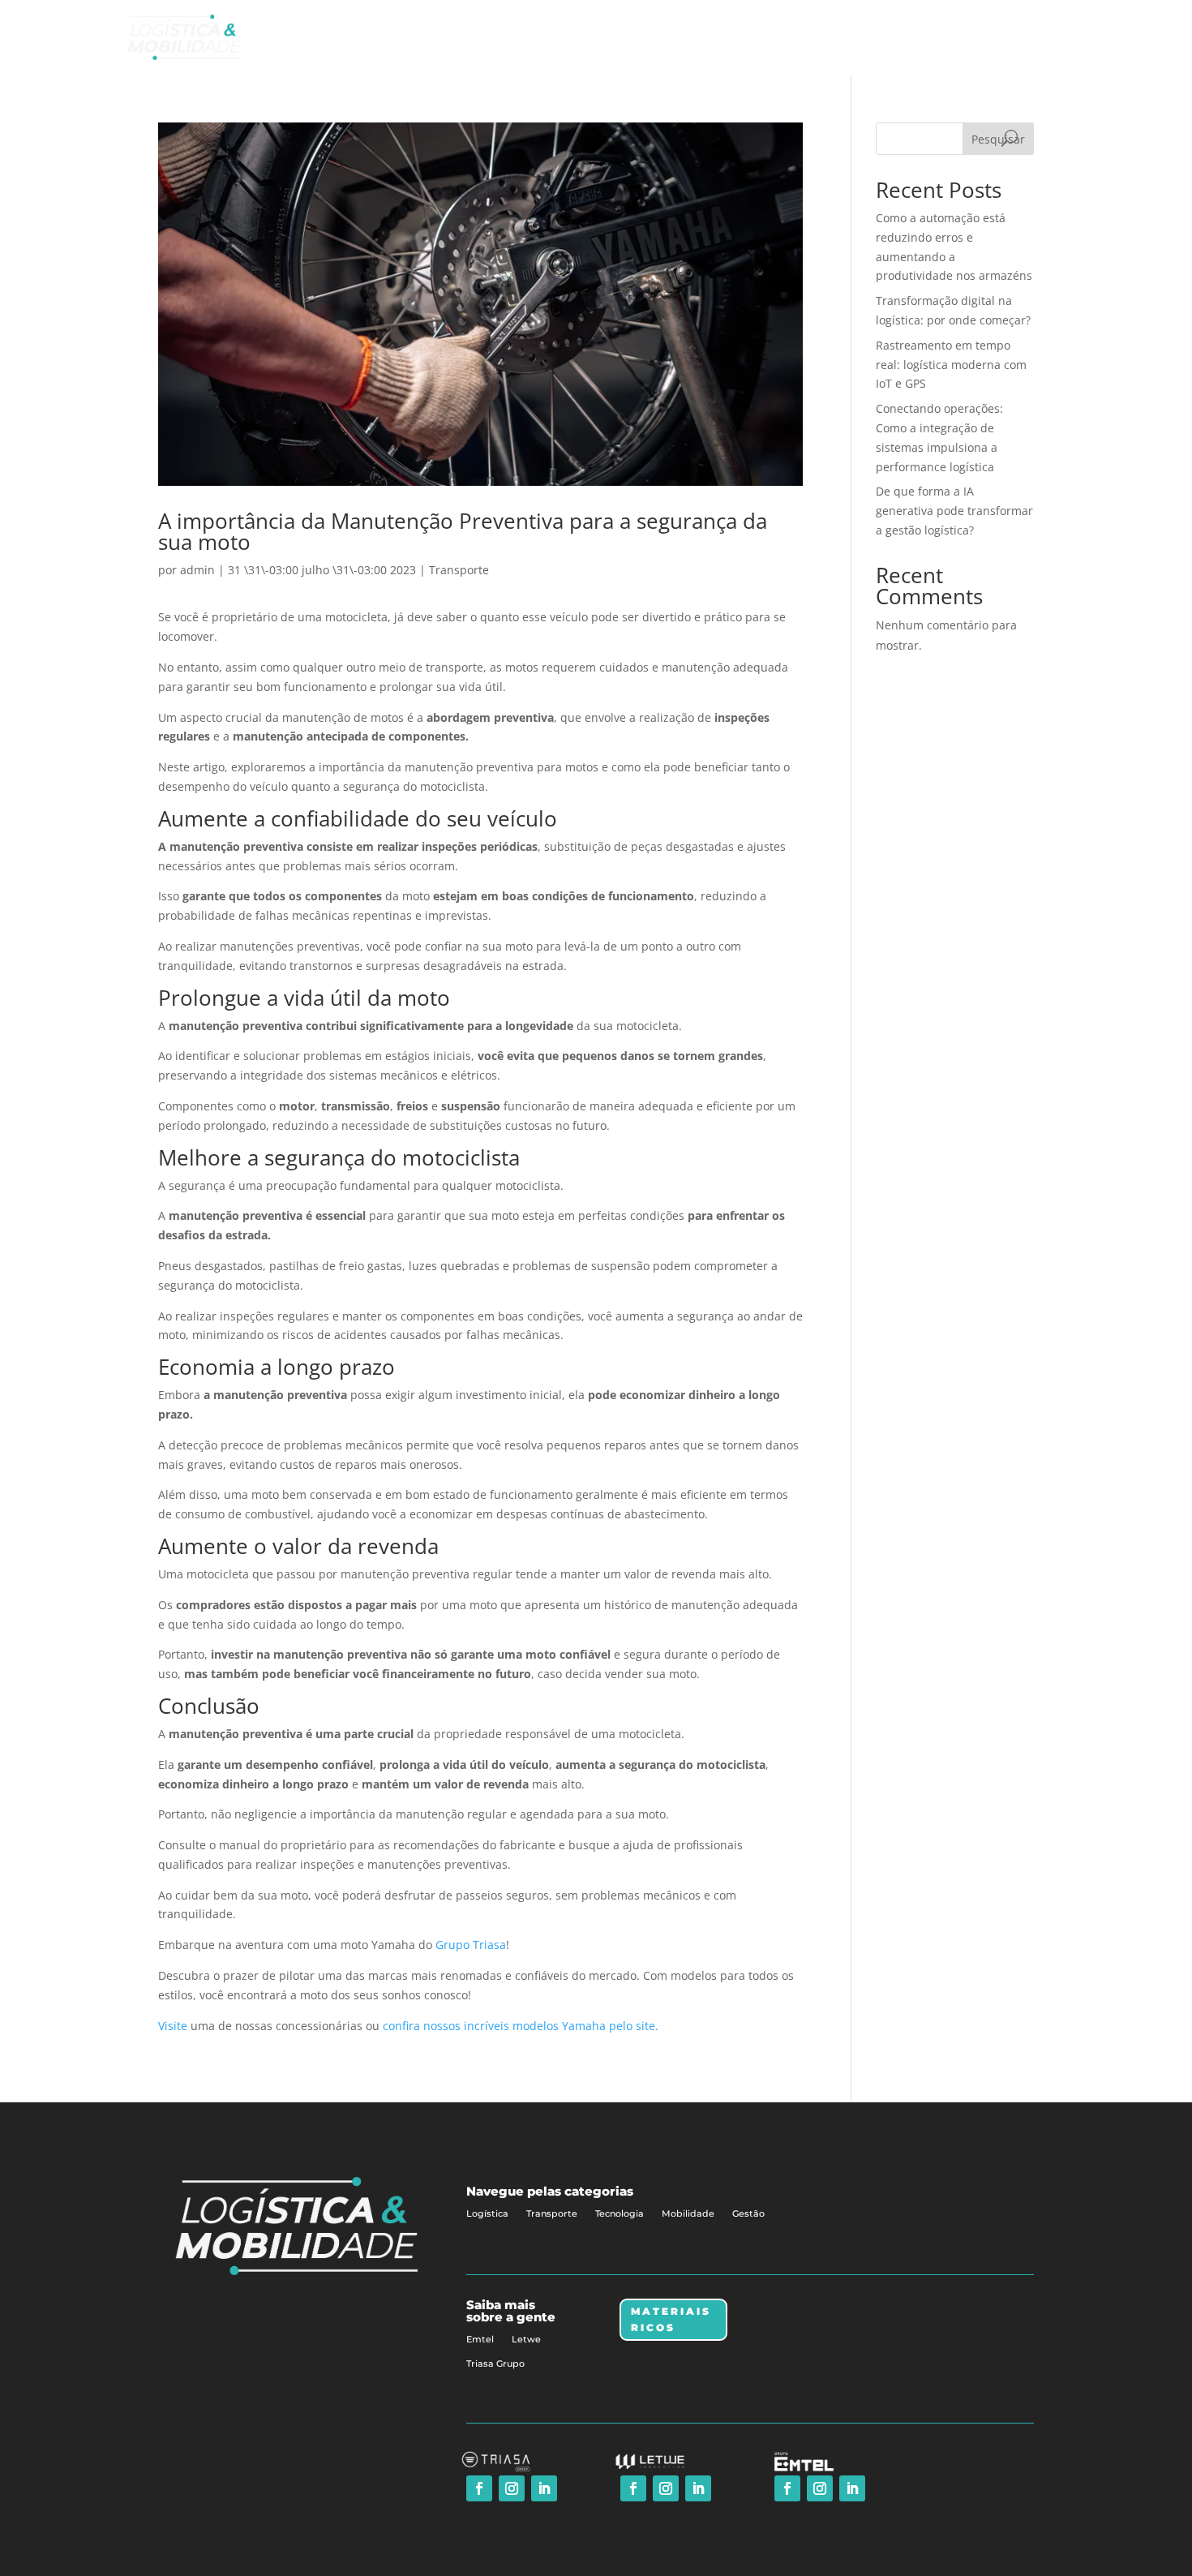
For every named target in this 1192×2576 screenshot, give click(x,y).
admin (197, 570)
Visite (173, 2026)
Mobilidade (688, 2213)
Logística (487, 2213)
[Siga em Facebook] (479, 2488)
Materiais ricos (935, 37)
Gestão (748, 2213)
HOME (763, 37)
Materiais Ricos (671, 2319)
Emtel (480, 2339)
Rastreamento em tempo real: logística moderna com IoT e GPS (951, 365)
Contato (1018, 37)
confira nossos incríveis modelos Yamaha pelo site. (521, 2026)
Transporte (459, 570)
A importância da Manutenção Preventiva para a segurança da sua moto (463, 531)
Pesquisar (998, 139)
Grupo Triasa (471, 1945)
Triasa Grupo (495, 2363)
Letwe (526, 2339)
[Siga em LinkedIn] (544, 2488)
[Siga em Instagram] (512, 2488)
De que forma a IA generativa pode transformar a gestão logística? (954, 511)
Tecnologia (620, 2213)
